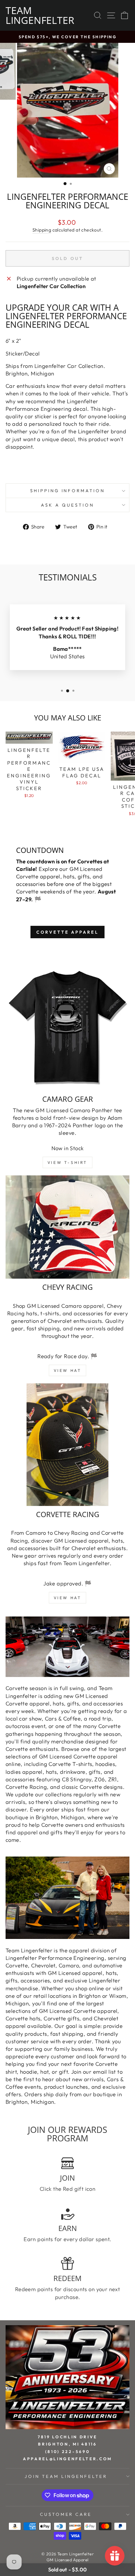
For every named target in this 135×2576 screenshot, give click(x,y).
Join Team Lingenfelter (66, 2476)
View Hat (68, 1370)
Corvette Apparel (67, 932)
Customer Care (66, 2514)
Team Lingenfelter (40, 15)
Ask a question (67, 505)
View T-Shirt (67, 1162)
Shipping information (68, 491)
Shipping (42, 230)
